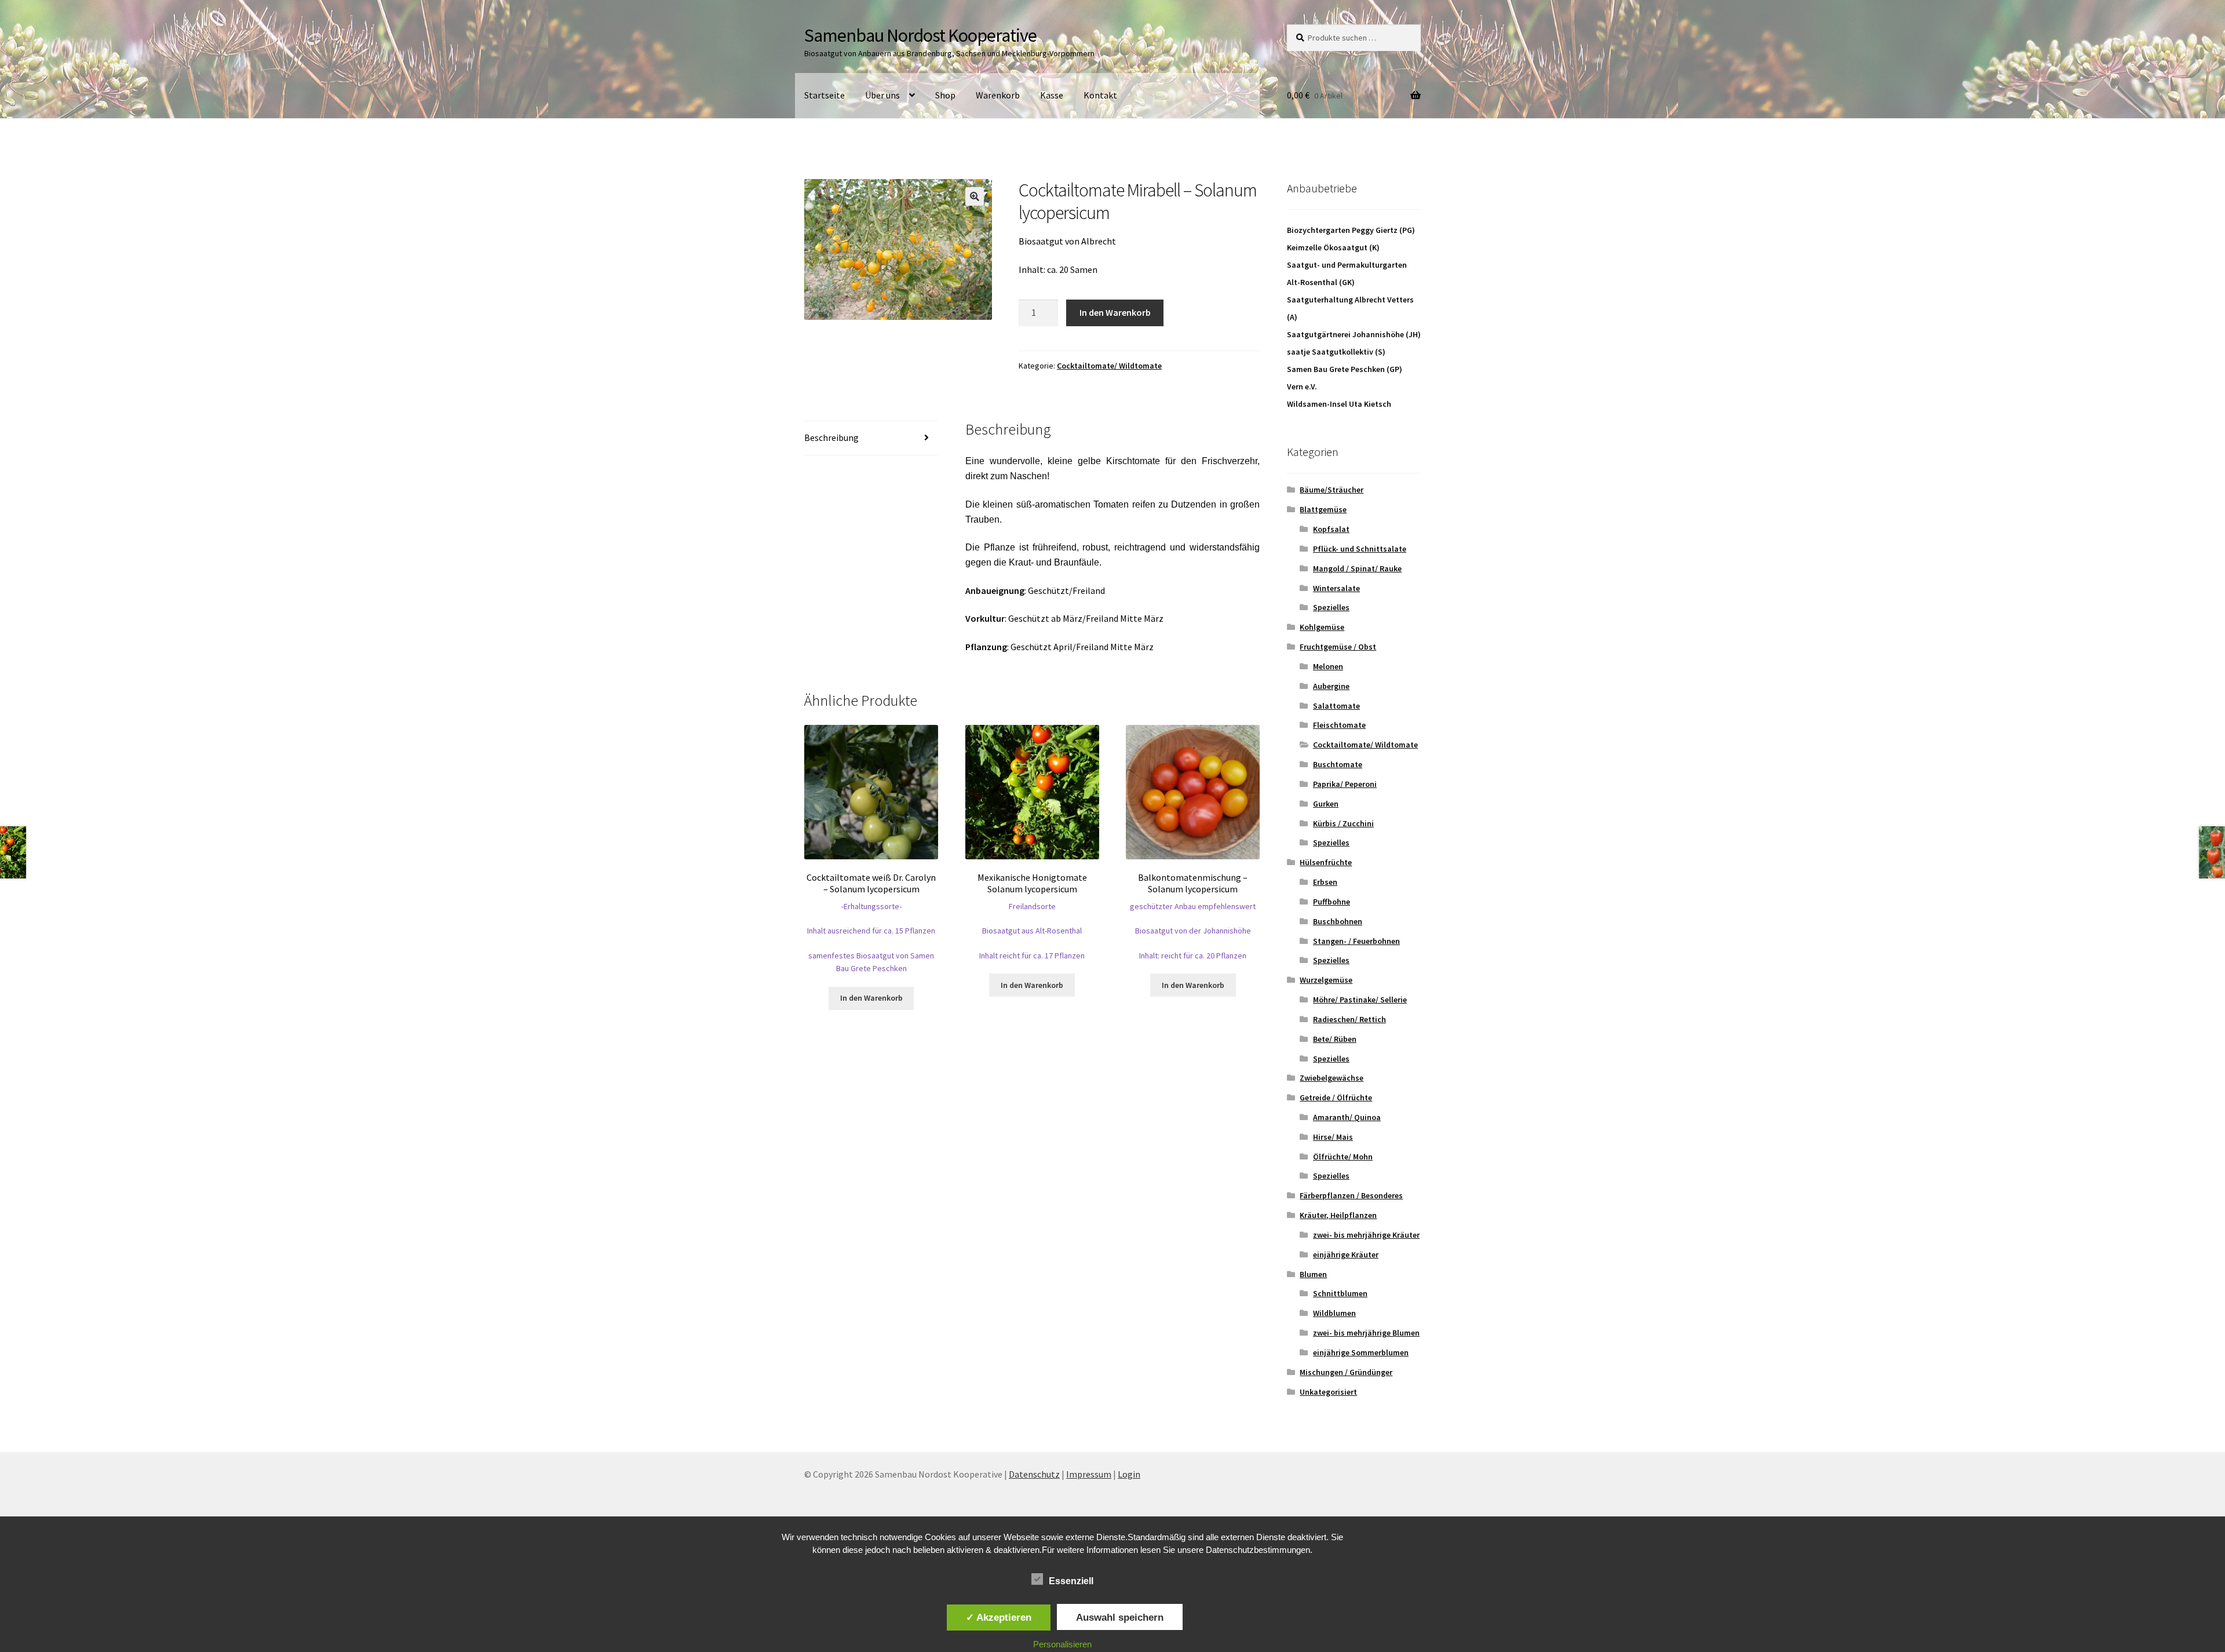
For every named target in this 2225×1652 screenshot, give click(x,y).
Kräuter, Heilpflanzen (1338, 1215)
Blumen (1313, 1274)
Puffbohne (1332, 902)
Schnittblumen (1340, 1293)
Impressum (1089, 1474)
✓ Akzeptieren (999, 1617)
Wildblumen (1334, 1313)
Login (1129, 1474)
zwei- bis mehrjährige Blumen (1366, 1333)
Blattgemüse (1323, 509)
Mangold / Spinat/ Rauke (1357, 568)
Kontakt (1100, 95)
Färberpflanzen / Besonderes (1351, 1195)
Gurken (1326, 804)
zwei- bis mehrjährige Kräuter (1366, 1235)
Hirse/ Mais (1333, 1137)
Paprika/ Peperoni (1345, 784)
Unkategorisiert (1328, 1392)
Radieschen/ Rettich (1349, 1019)
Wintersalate (1336, 588)
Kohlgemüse (1322, 627)
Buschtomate (1338, 764)
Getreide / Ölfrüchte (1336, 1097)
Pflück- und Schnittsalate (1360, 549)
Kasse (1052, 95)
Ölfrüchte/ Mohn (1343, 1157)
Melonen (1328, 666)
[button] (975, 196)
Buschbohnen (1338, 921)
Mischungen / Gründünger (1346, 1372)
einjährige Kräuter (1346, 1255)
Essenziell (1071, 1581)
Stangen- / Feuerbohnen (1356, 941)
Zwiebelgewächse (1332, 1078)
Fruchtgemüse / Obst (1338, 647)
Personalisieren (1062, 1644)
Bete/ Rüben (1335, 1039)
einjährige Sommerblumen (1361, 1352)
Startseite (825, 95)
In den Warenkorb (1115, 312)
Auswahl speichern (1120, 1617)
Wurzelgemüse (1326, 980)
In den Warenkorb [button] (871, 998)
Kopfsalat (1331, 529)
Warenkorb (998, 95)
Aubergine (1331, 686)
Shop (945, 95)
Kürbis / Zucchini (1343, 823)
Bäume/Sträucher (1332, 490)
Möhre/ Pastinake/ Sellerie (1360, 1000)
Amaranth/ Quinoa (1347, 1117)
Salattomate (1336, 706)
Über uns (882, 95)
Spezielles (1331, 607)
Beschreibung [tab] (831, 437)
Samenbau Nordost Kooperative (920, 35)
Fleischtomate (1339, 725)
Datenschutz (1034, 1474)
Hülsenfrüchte (1326, 862)
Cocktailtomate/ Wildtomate (1109, 366)
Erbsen (1325, 882)
